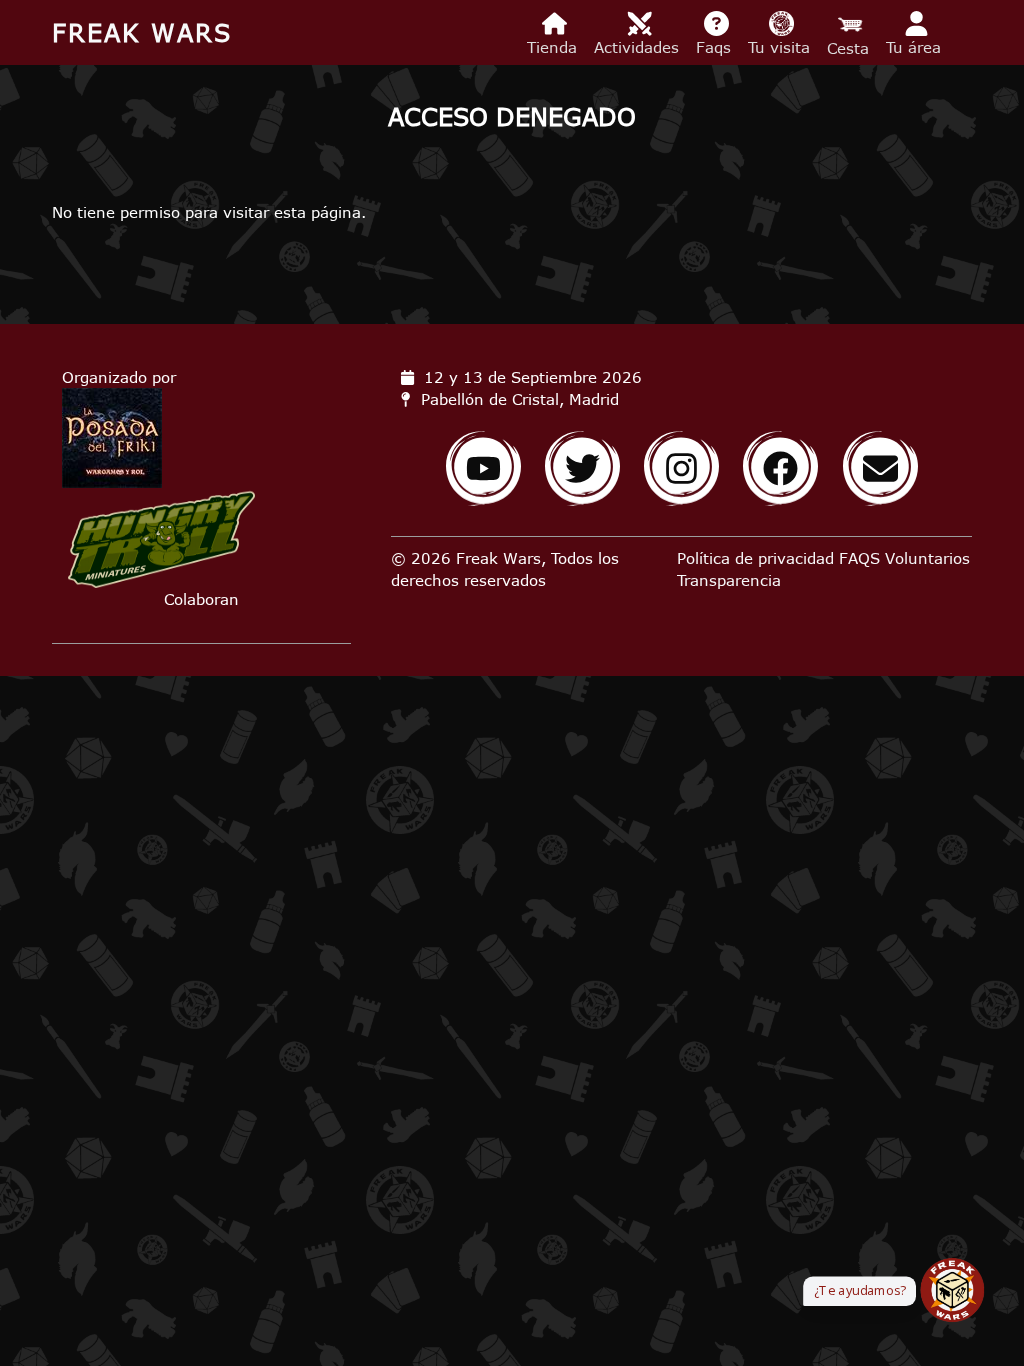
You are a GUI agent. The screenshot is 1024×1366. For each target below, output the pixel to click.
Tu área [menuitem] (916, 47)
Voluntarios (927, 558)
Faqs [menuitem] (716, 47)
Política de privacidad (755, 558)
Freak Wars (142, 32)
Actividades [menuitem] (639, 47)
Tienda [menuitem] (554, 47)
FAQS (859, 558)
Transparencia (729, 580)
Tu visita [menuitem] (781, 47)
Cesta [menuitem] (850, 48)
